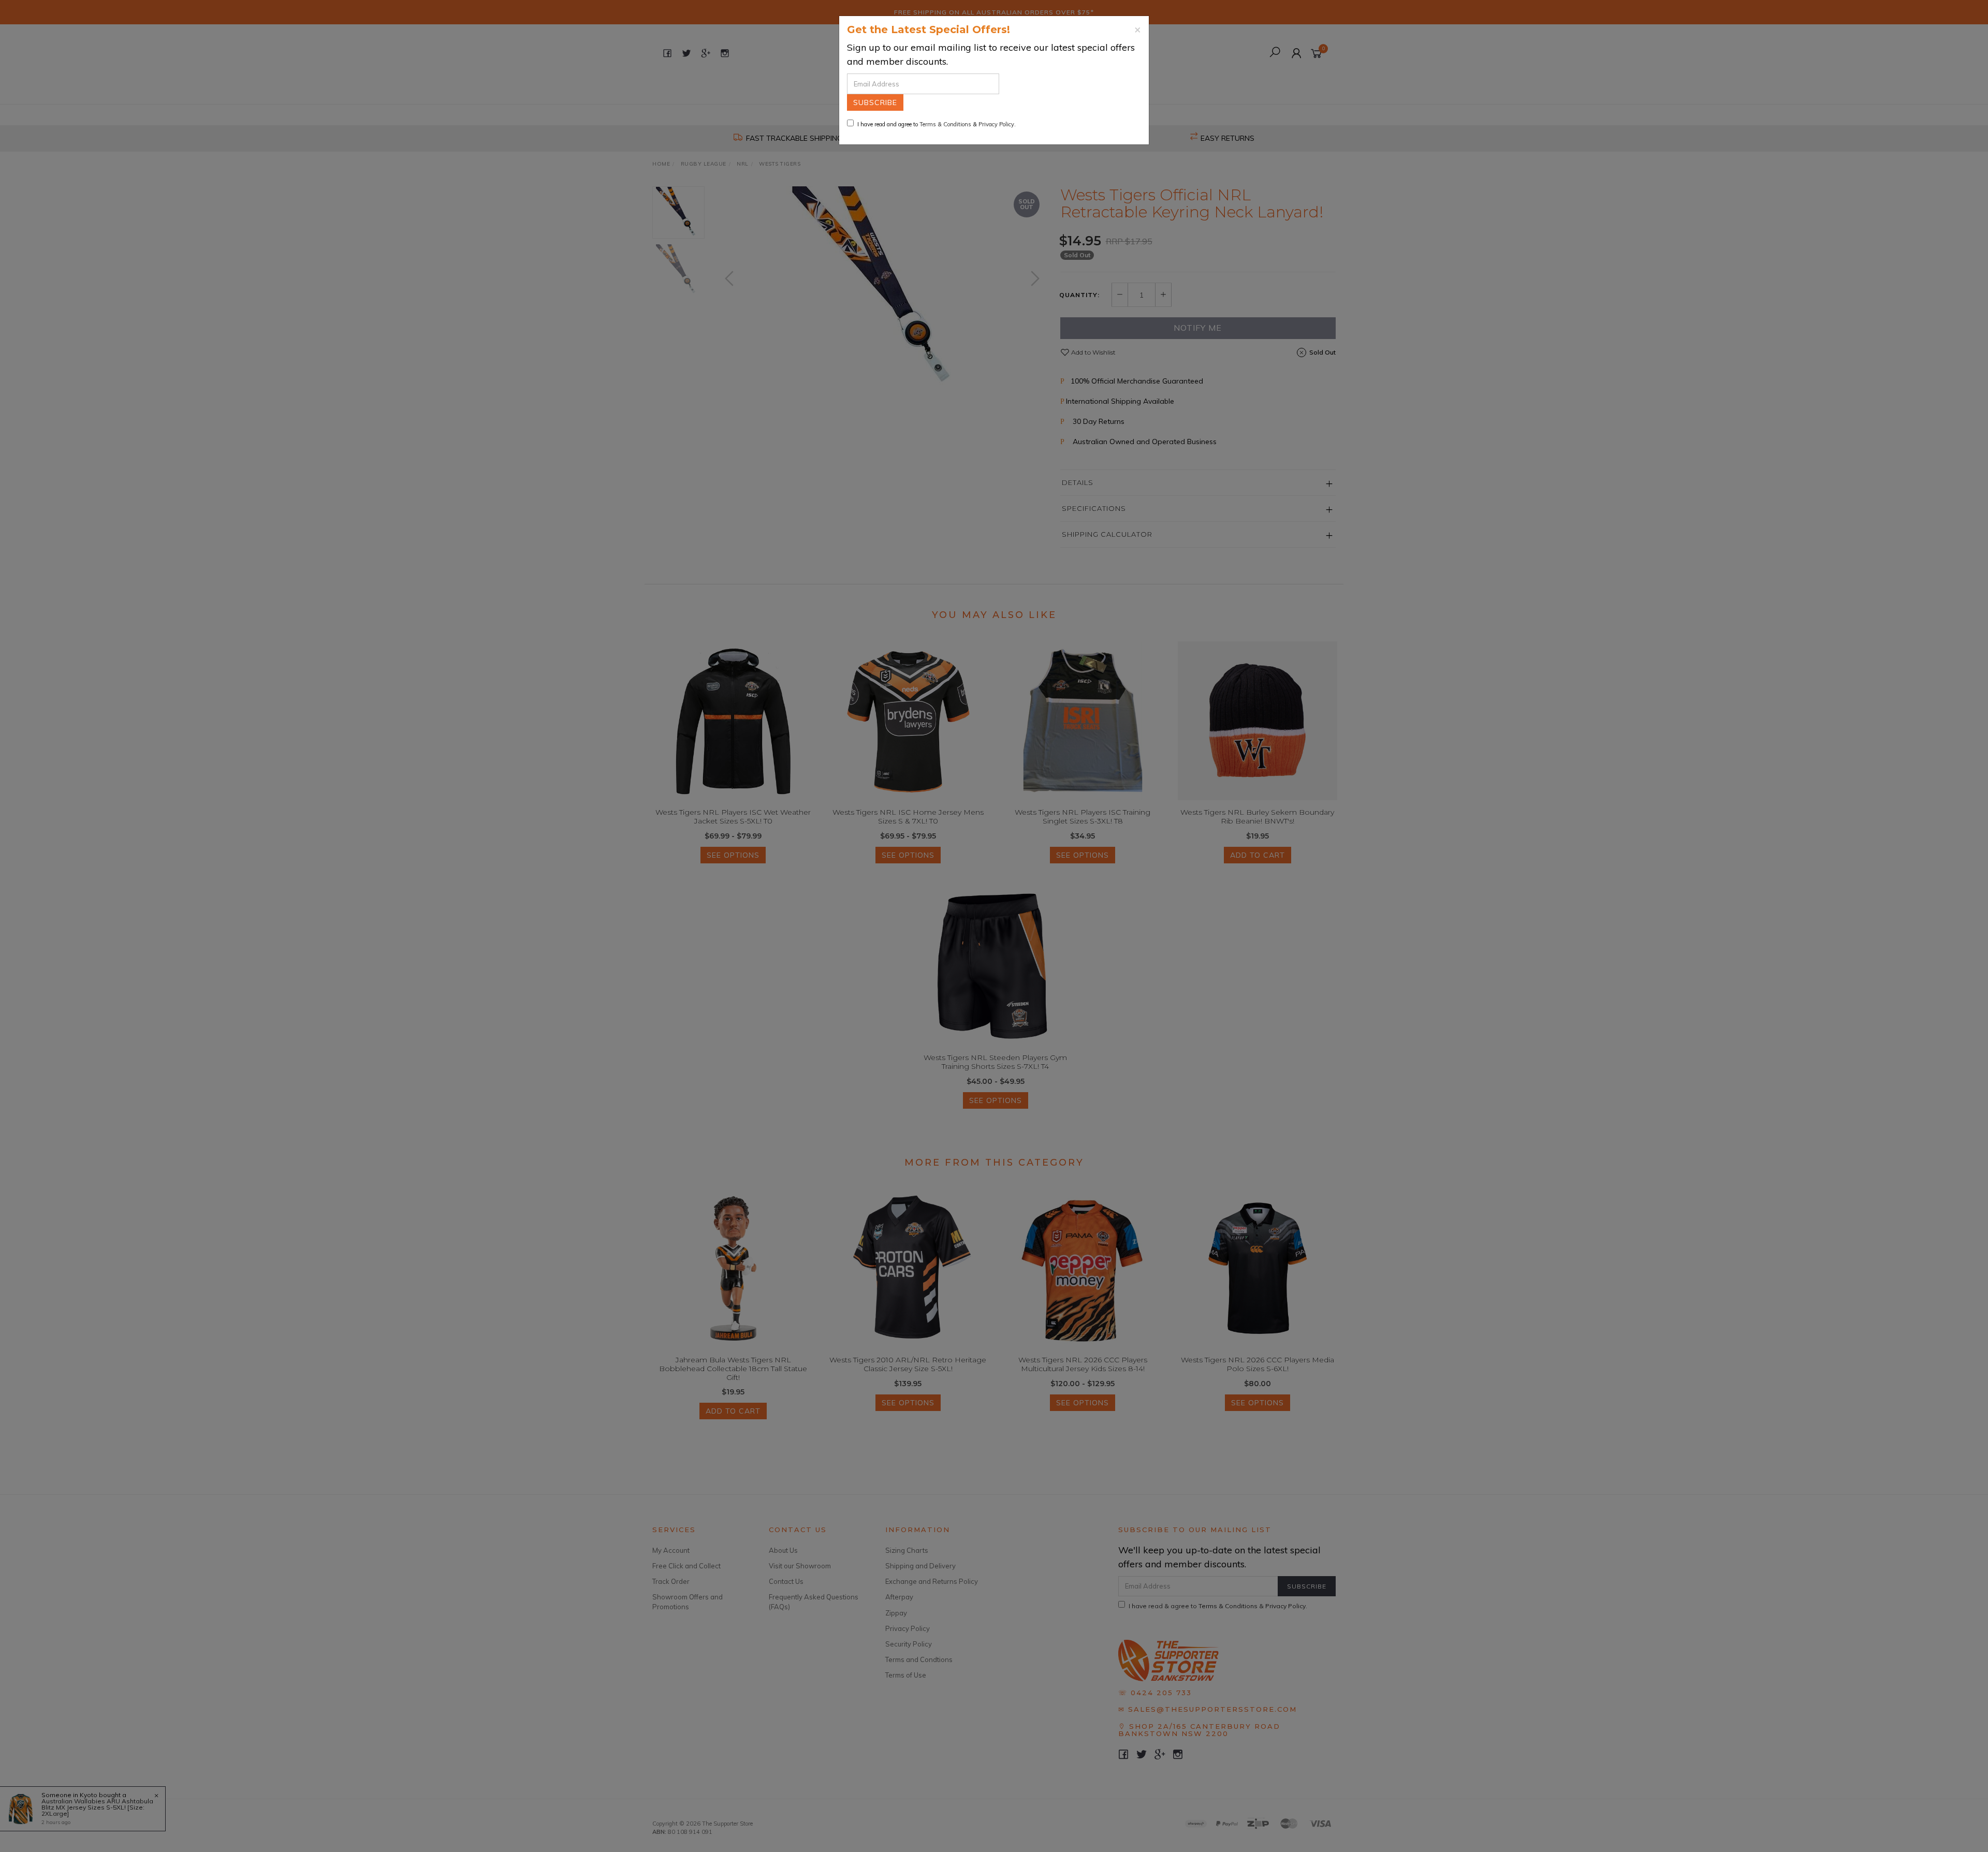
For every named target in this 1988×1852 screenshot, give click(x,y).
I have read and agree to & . (937, 124)
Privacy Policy (996, 124)
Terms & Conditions (945, 124)
